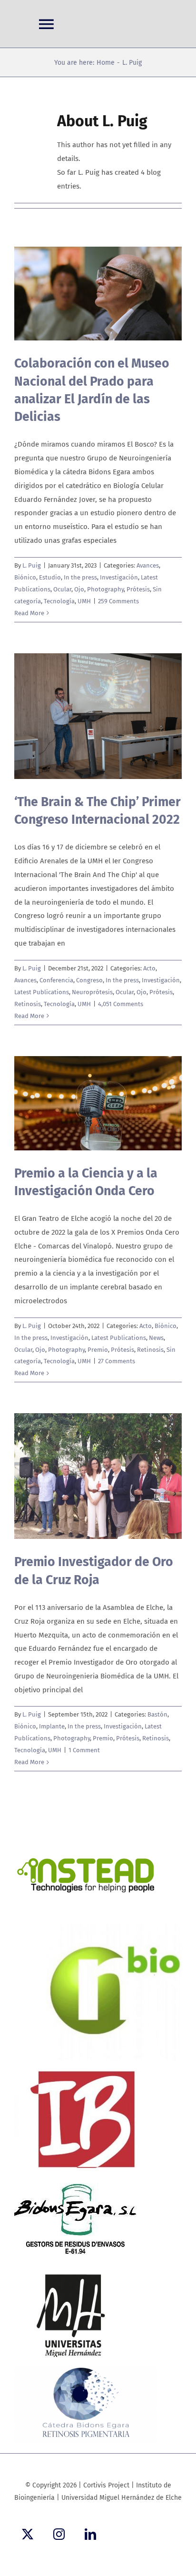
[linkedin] (90, 2534)
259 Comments (118, 601)
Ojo (79, 589)
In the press (80, 577)
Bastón (157, 1714)
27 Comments (117, 1361)
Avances (148, 565)
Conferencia (56, 980)
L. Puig (32, 565)
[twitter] (28, 2534)
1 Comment (84, 1750)
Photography (105, 589)
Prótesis (138, 589)
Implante (52, 1726)
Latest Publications (42, 992)
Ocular (62, 589)
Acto (149, 968)
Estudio (50, 577)
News (156, 1338)
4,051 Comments (121, 1004)
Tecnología (59, 601)
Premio (98, 1350)
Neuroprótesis (92, 992)
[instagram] (59, 2534)
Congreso (89, 980)
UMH (84, 601)
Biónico (25, 577)
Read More (29, 613)
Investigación (119, 577)
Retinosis (28, 1004)
